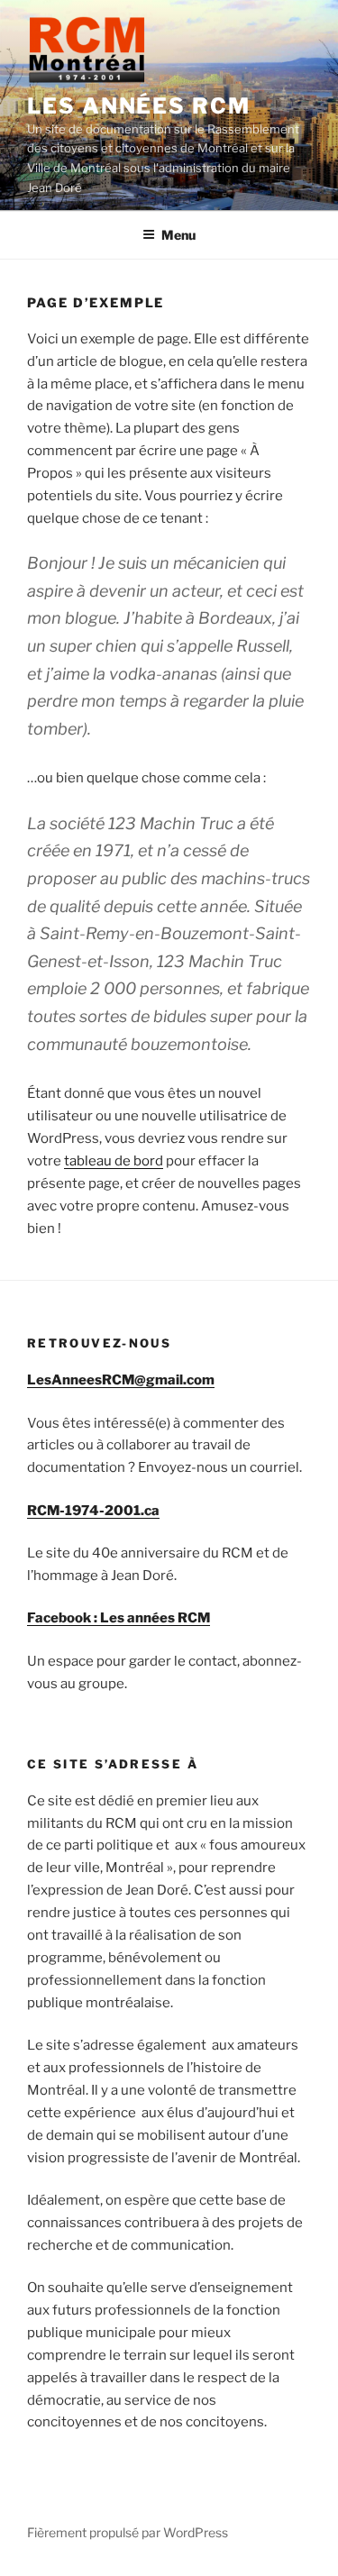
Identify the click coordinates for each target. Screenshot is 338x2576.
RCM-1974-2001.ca (93, 1511)
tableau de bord (114, 1161)
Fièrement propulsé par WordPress (128, 2532)
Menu (178, 235)
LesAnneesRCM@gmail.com (121, 1380)
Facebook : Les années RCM (119, 1618)
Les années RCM (139, 106)
